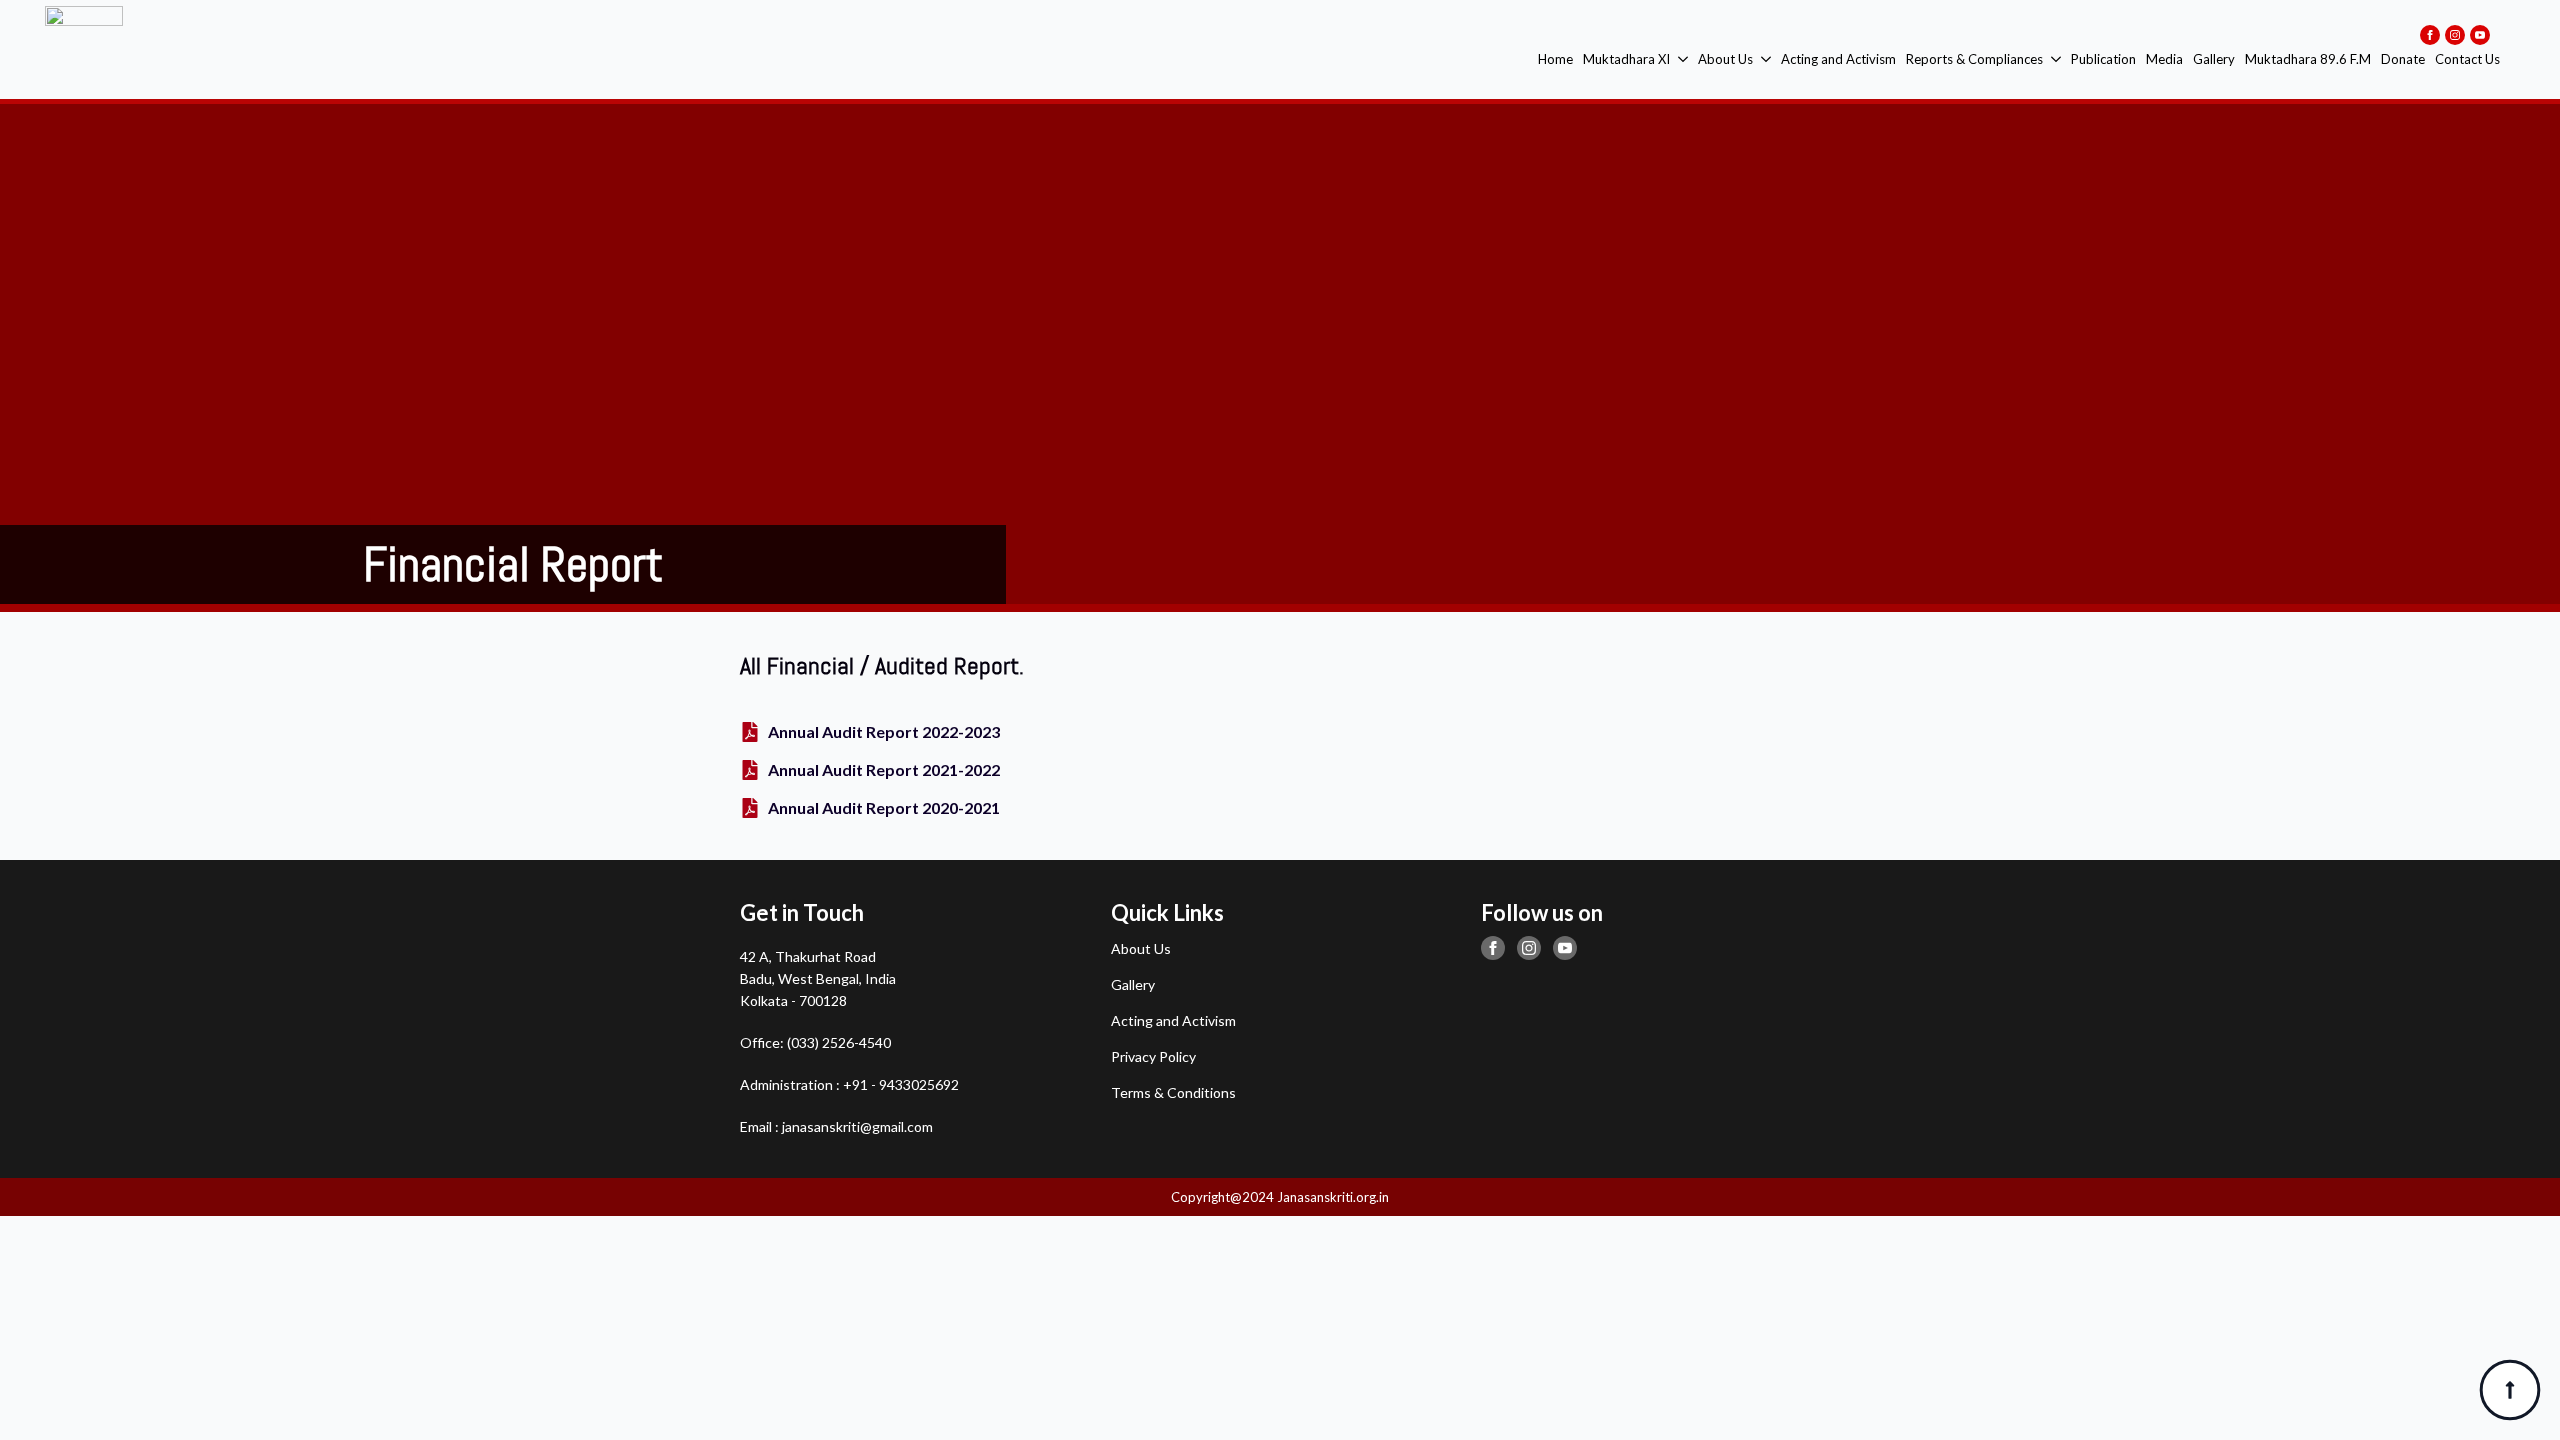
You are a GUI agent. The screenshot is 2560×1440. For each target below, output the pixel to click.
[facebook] (2430, 35)
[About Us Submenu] (1764, 59)
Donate (2403, 59)
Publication (2103, 59)
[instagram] (2455, 35)
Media (2164, 59)
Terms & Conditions (1173, 1092)
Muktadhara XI (1626, 59)
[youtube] (2480, 35)
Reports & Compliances (1974, 59)
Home (1555, 59)
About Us (1725, 59)
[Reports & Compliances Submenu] (2054, 59)
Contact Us (2467, 59)
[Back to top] (2510, 1390)
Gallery (2214, 59)
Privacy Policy (1153, 1056)
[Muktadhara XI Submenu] (1681, 59)
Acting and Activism (1838, 59)
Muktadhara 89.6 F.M (2308, 59)
